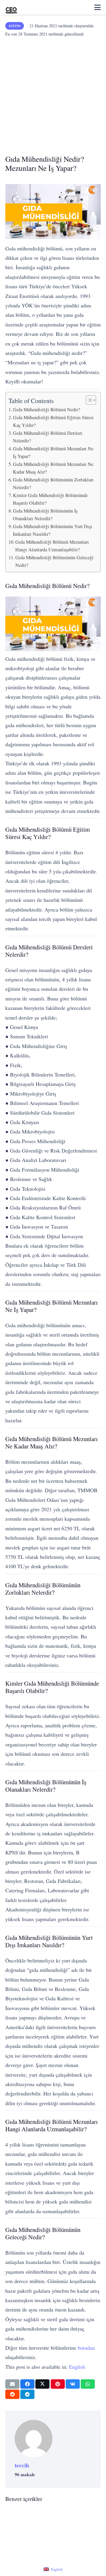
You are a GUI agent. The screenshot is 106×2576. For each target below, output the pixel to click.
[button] (97, 7)
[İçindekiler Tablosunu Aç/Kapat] (88, 400)
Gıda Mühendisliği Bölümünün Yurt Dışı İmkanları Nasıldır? (53, 530)
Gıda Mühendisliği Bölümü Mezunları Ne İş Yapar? (53, 452)
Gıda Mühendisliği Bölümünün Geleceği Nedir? (54, 561)
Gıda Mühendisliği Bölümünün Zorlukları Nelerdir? (53, 483)
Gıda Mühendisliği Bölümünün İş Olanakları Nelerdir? (45, 515)
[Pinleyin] (58, 2384)
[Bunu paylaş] (27, 2384)
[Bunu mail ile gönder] (12, 2384)
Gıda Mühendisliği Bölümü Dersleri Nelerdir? (48, 437)
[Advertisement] (53, 94)
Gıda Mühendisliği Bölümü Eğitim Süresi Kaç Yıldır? (53, 421)
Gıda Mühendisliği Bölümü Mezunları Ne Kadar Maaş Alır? (53, 468)
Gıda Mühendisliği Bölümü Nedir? (47, 410)
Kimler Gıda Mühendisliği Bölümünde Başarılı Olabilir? (50, 499)
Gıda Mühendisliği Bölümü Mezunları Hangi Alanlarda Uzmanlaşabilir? (52, 546)
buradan (86, 2348)
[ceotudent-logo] (11, 7)
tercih (22, 2465)
